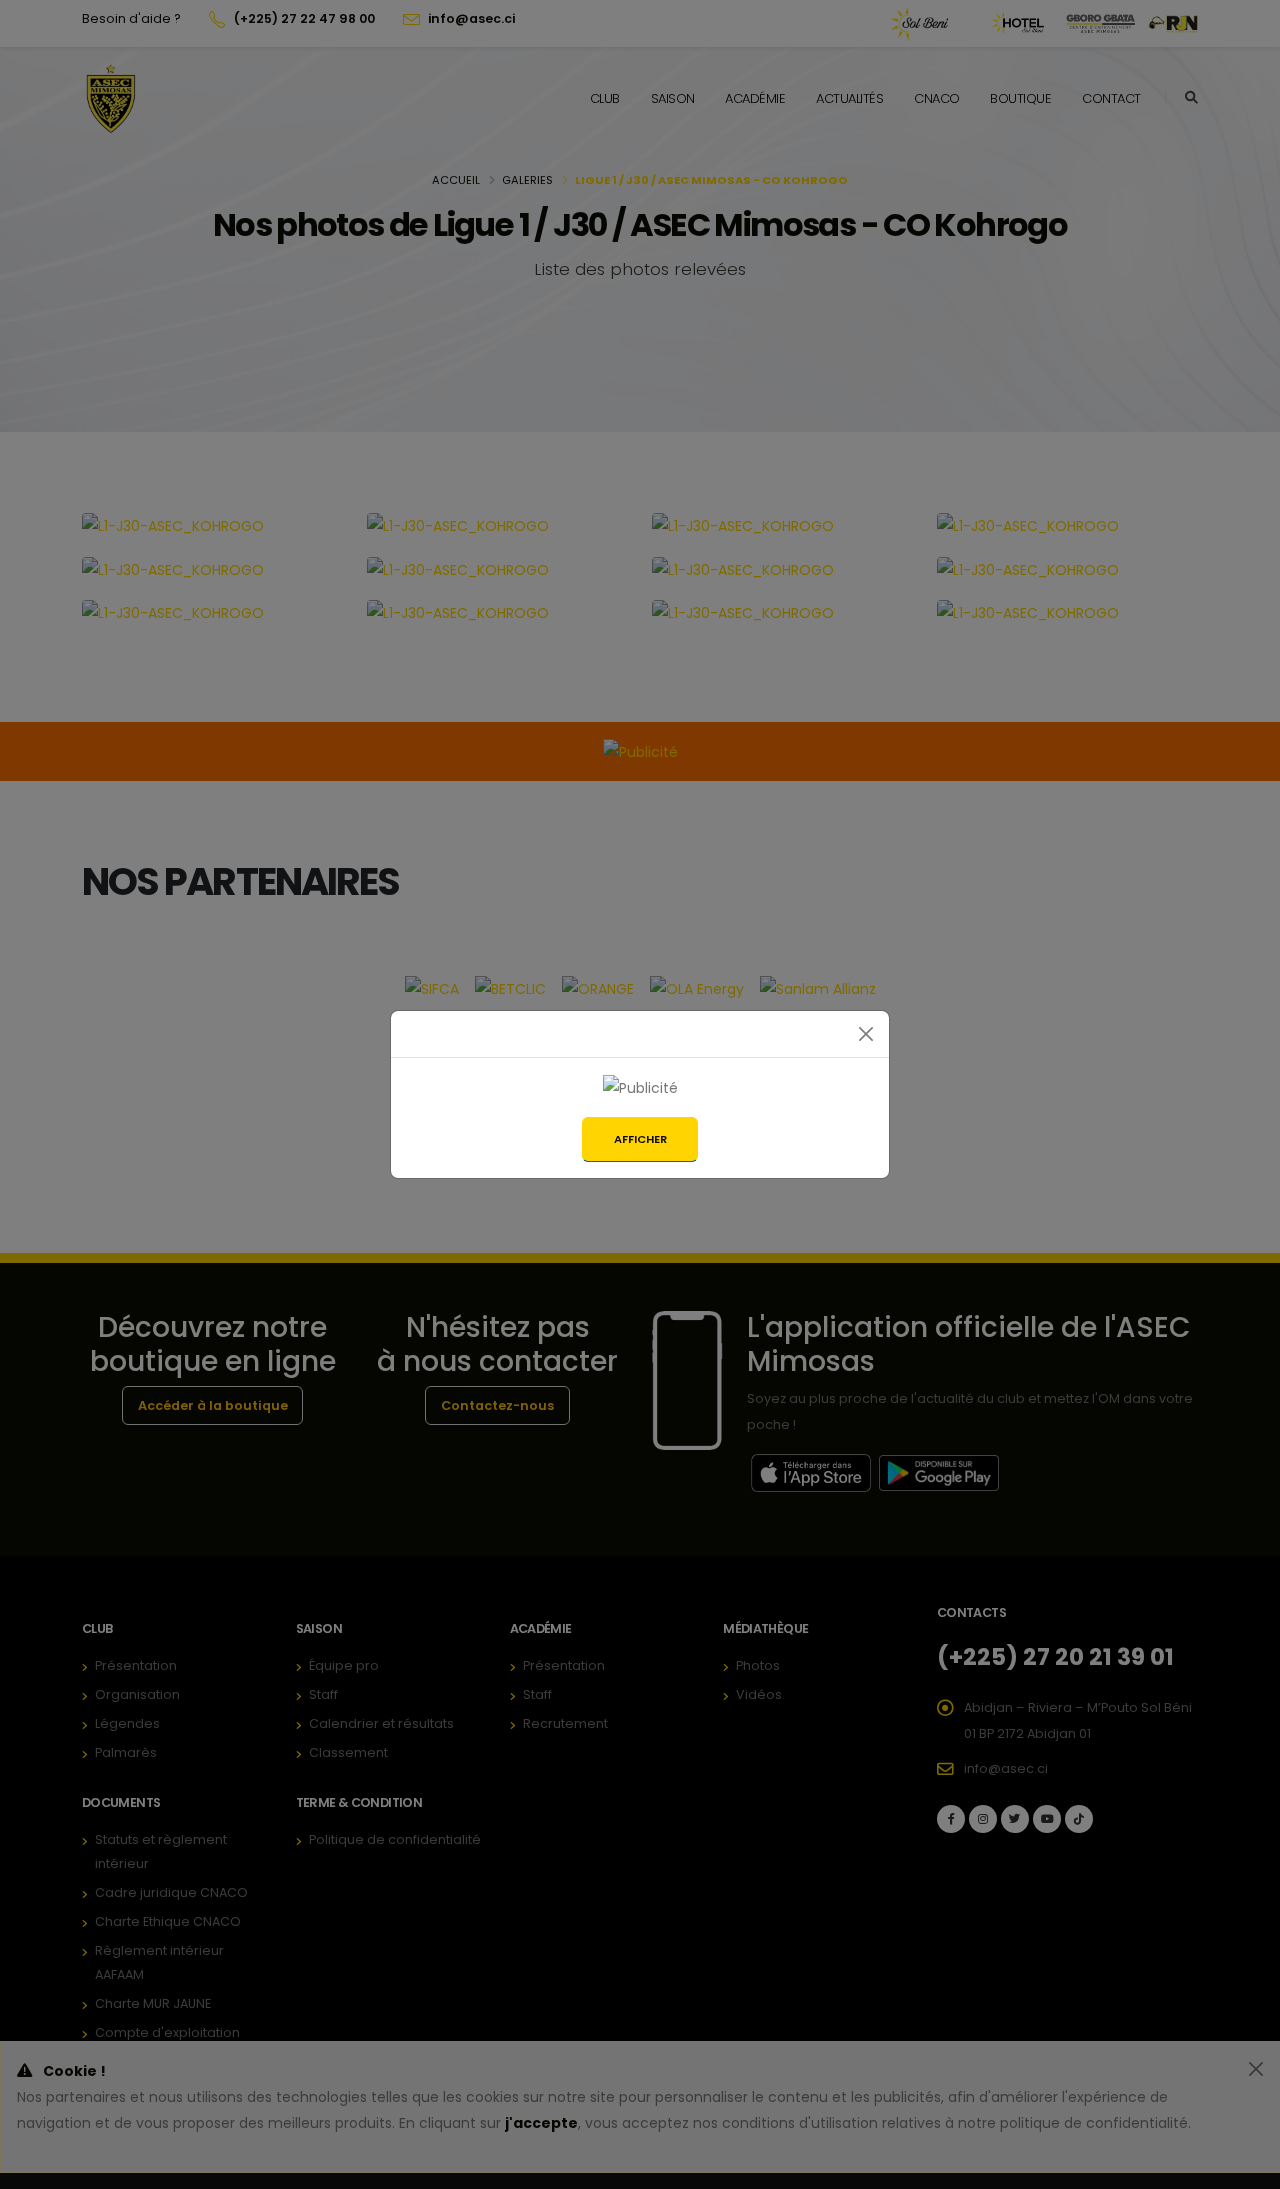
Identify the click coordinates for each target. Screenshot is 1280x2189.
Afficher (640, 1139)
